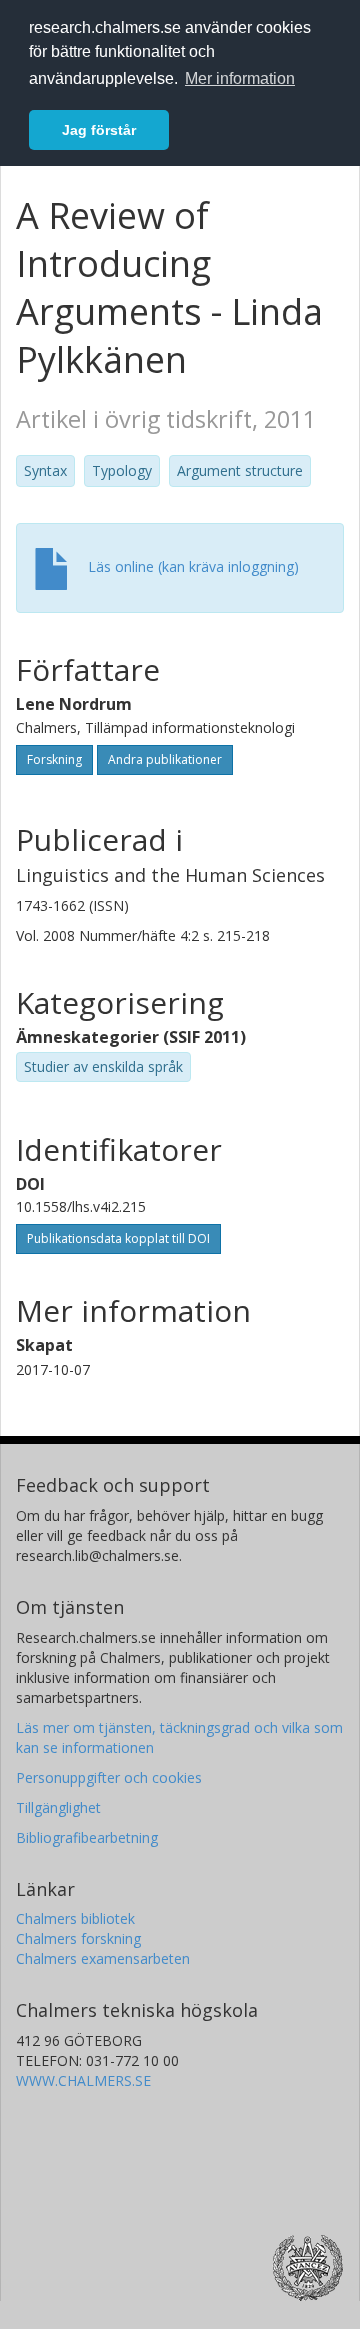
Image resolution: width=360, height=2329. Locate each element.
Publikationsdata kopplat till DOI (118, 1238)
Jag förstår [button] (99, 130)
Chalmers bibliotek (75, 1918)
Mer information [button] (240, 78)
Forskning (54, 759)
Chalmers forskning (78, 1938)
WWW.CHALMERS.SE (83, 2080)
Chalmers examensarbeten (103, 1958)
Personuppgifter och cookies (109, 1777)
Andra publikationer (165, 759)
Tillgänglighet (58, 1807)
